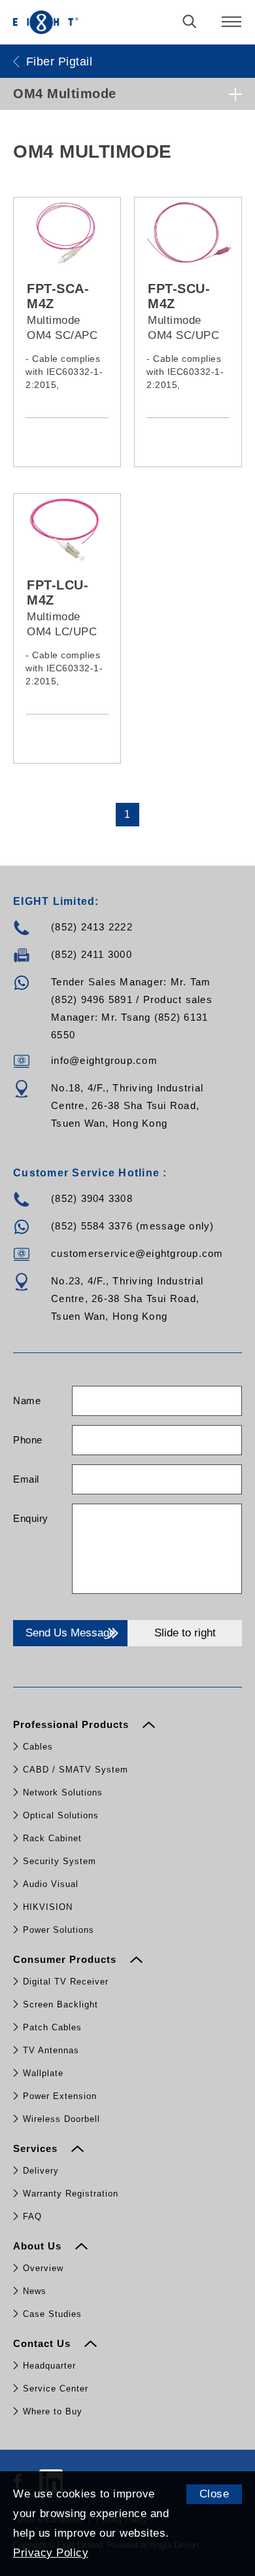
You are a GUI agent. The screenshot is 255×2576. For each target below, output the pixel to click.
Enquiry (31, 1518)
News (35, 2291)
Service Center (56, 2389)
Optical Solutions (61, 1815)
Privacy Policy (51, 2553)
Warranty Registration (71, 2194)
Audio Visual (51, 1884)
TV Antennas (51, 2050)
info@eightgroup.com (104, 1060)
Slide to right (185, 1633)
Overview (43, 2268)
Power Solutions (59, 1930)
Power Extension (60, 2096)
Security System (59, 1861)
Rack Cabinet (52, 1838)
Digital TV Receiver (66, 1982)
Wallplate (43, 2073)
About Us (39, 2246)
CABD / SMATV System (76, 1770)
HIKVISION (48, 1907)
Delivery (41, 2171)
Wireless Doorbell (61, 2119)
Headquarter (49, 2366)
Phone (28, 1440)
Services (37, 2148)
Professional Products (73, 1724)
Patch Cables (52, 2027)
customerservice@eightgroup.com (137, 1253)
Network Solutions (63, 1792)
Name (27, 1401)
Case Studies (52, 2314)
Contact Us (43, 2343)
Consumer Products (66, 1959)
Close (214, 2494)
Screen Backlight (60, 2004)
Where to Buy (53, 2411)
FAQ (32, 2216)
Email (26, 1479)
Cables (38, 1747)
